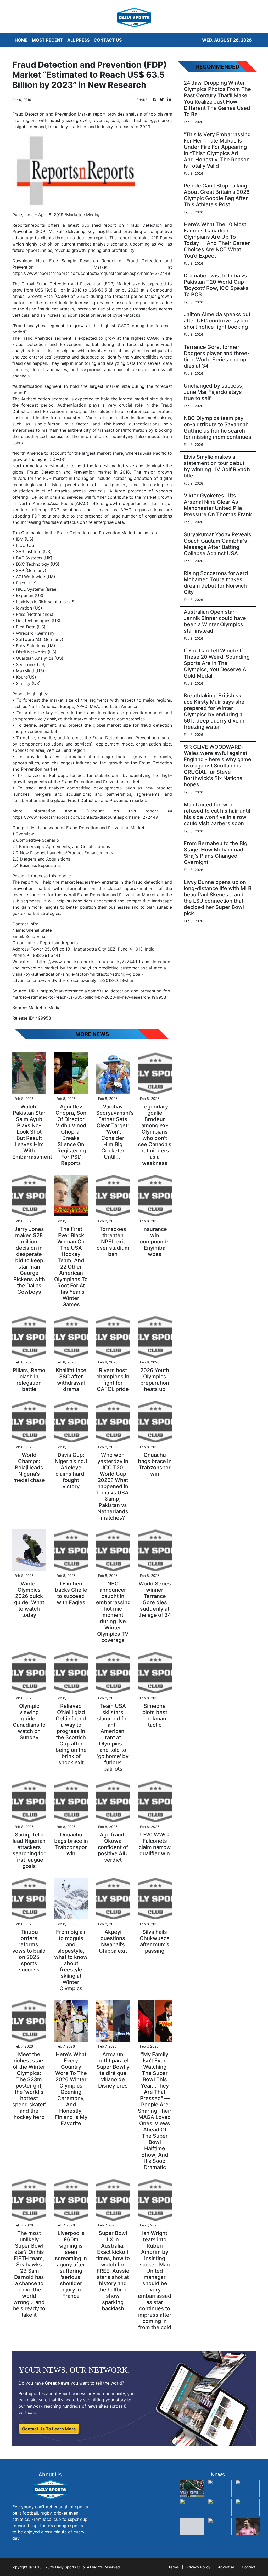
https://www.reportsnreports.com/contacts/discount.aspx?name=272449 (85, 817)
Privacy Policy (198, 2567)
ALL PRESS (78, 40)
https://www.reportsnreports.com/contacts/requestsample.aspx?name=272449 (91, 273)
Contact (249, 2567)
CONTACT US (108, 40)
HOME (21, 40)
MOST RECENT (48, 40)
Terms (174, 2567)
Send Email (36, 936)
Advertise (226, 2567)
